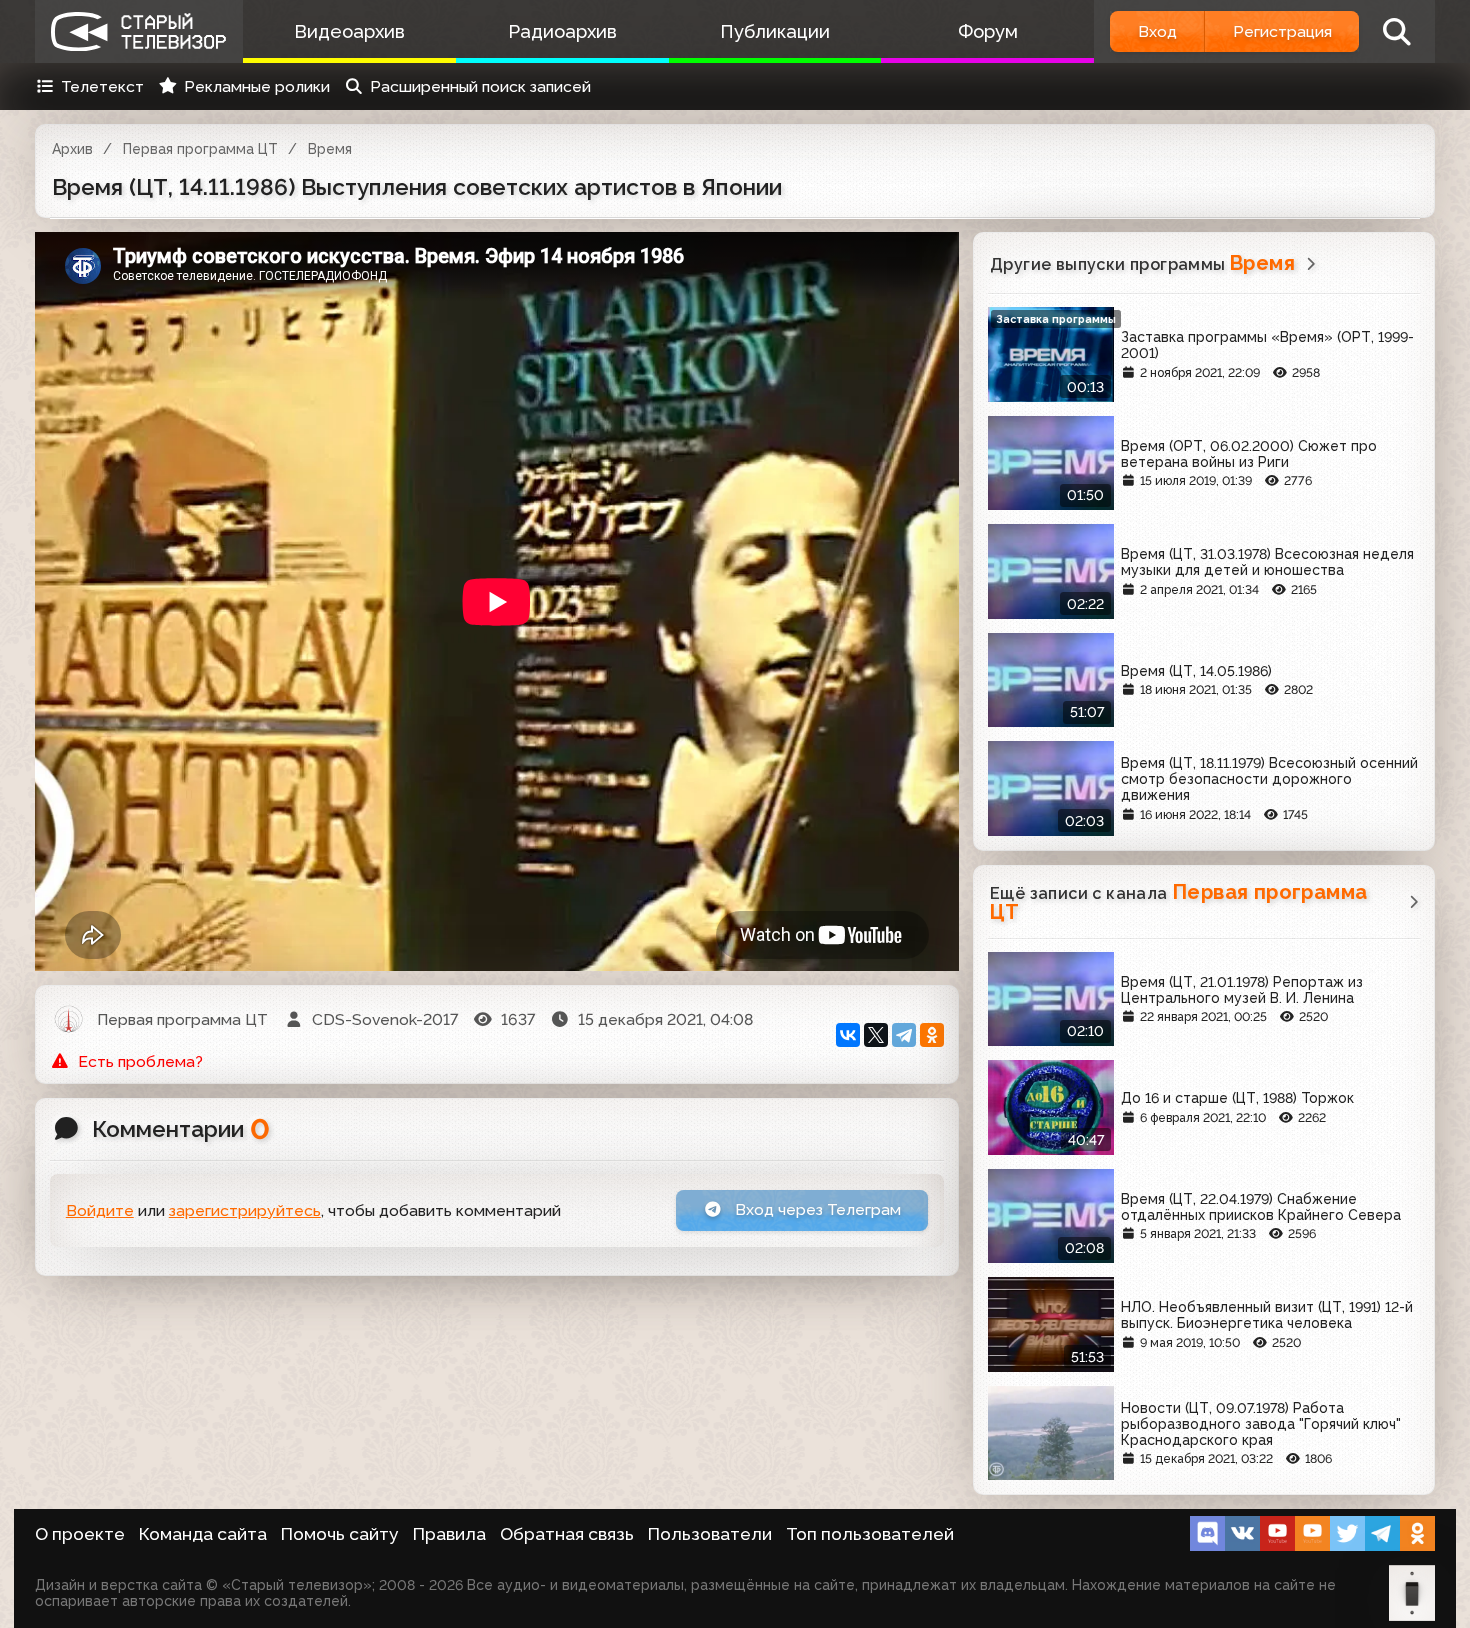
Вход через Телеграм (816, 1209)
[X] (876, 1035)
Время (330, 149)
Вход (1157, 31)
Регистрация (1282, 31)
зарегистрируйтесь (245, 1210)
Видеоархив (349, 31)
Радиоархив (562, 31)
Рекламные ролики (257, 86)
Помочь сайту (340, 1534)
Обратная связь (567, 1534)
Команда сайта (203, 1534)
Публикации (775, 31)
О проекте (80, 1534)
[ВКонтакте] (848, 1035)
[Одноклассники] (932, 1035)
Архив (72, 149)
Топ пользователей (870, 1534)
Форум (988, 31)
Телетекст (102, 86)
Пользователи (710, 1534)
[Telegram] (904, 1035)
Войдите (100, 1210)
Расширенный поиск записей (480, 86)
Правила (449, 1534)
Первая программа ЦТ (200, 149)
